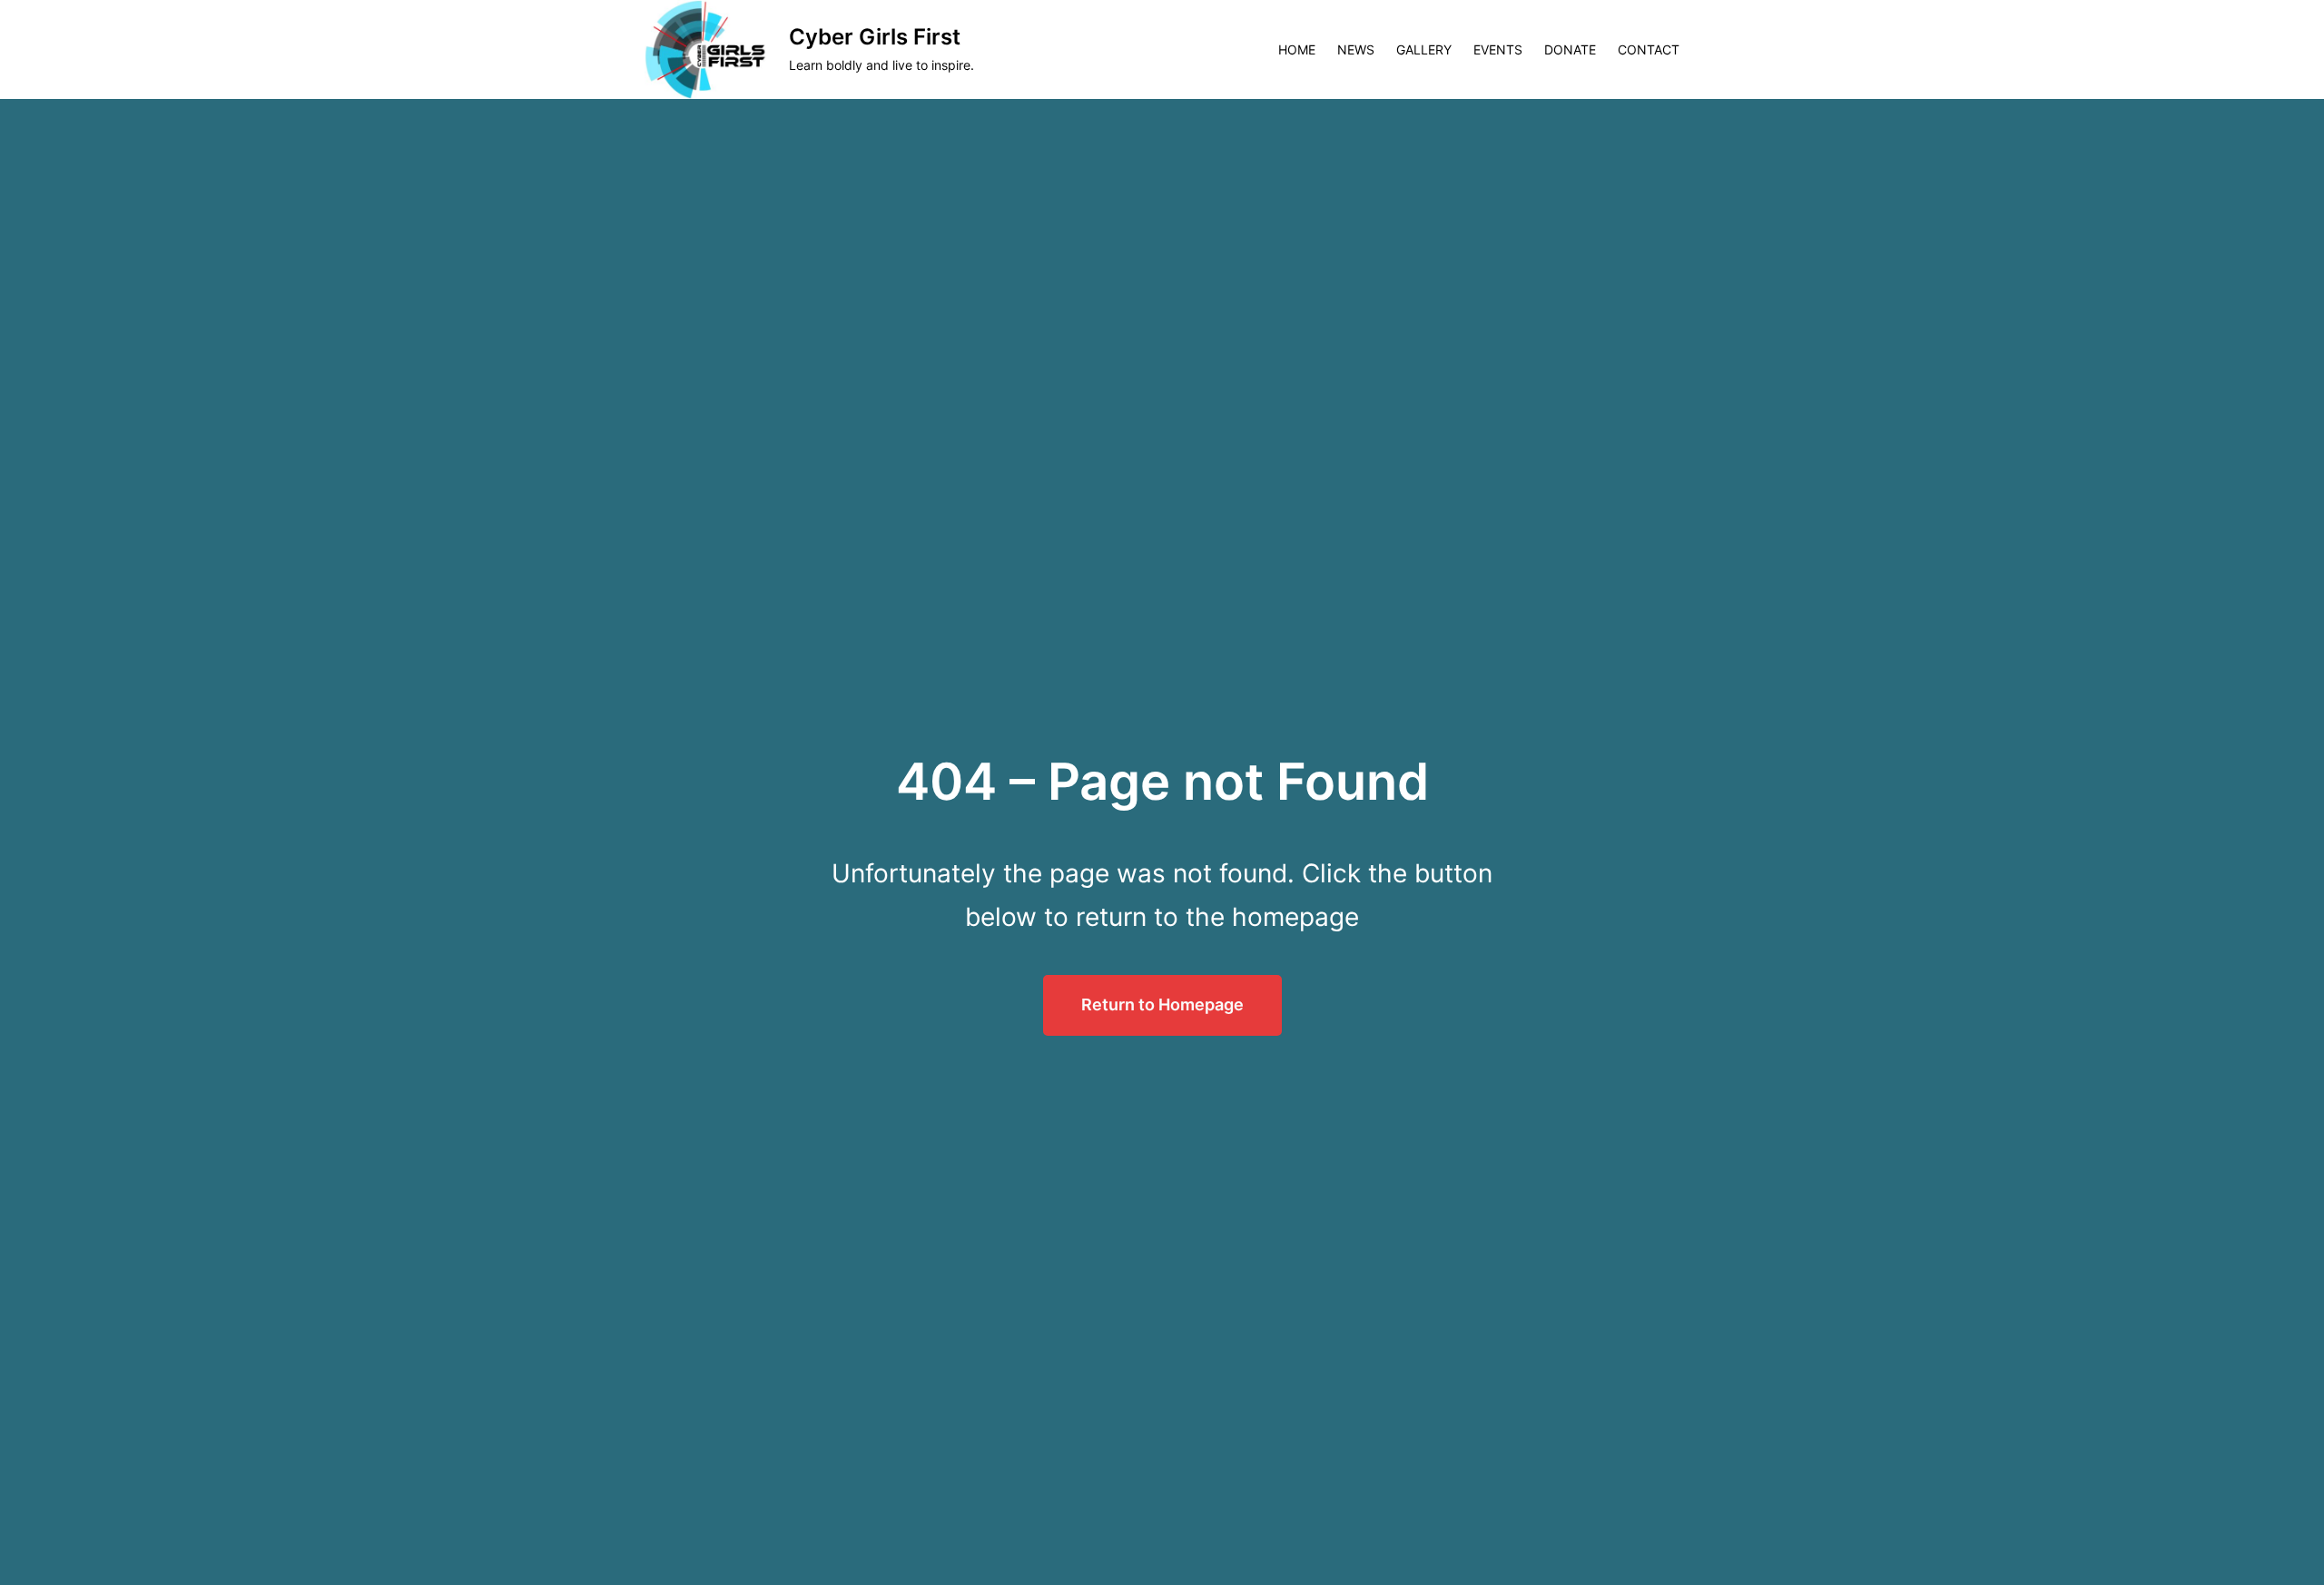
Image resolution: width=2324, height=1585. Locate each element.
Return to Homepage (1162, 1004)
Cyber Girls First (875, 37)
